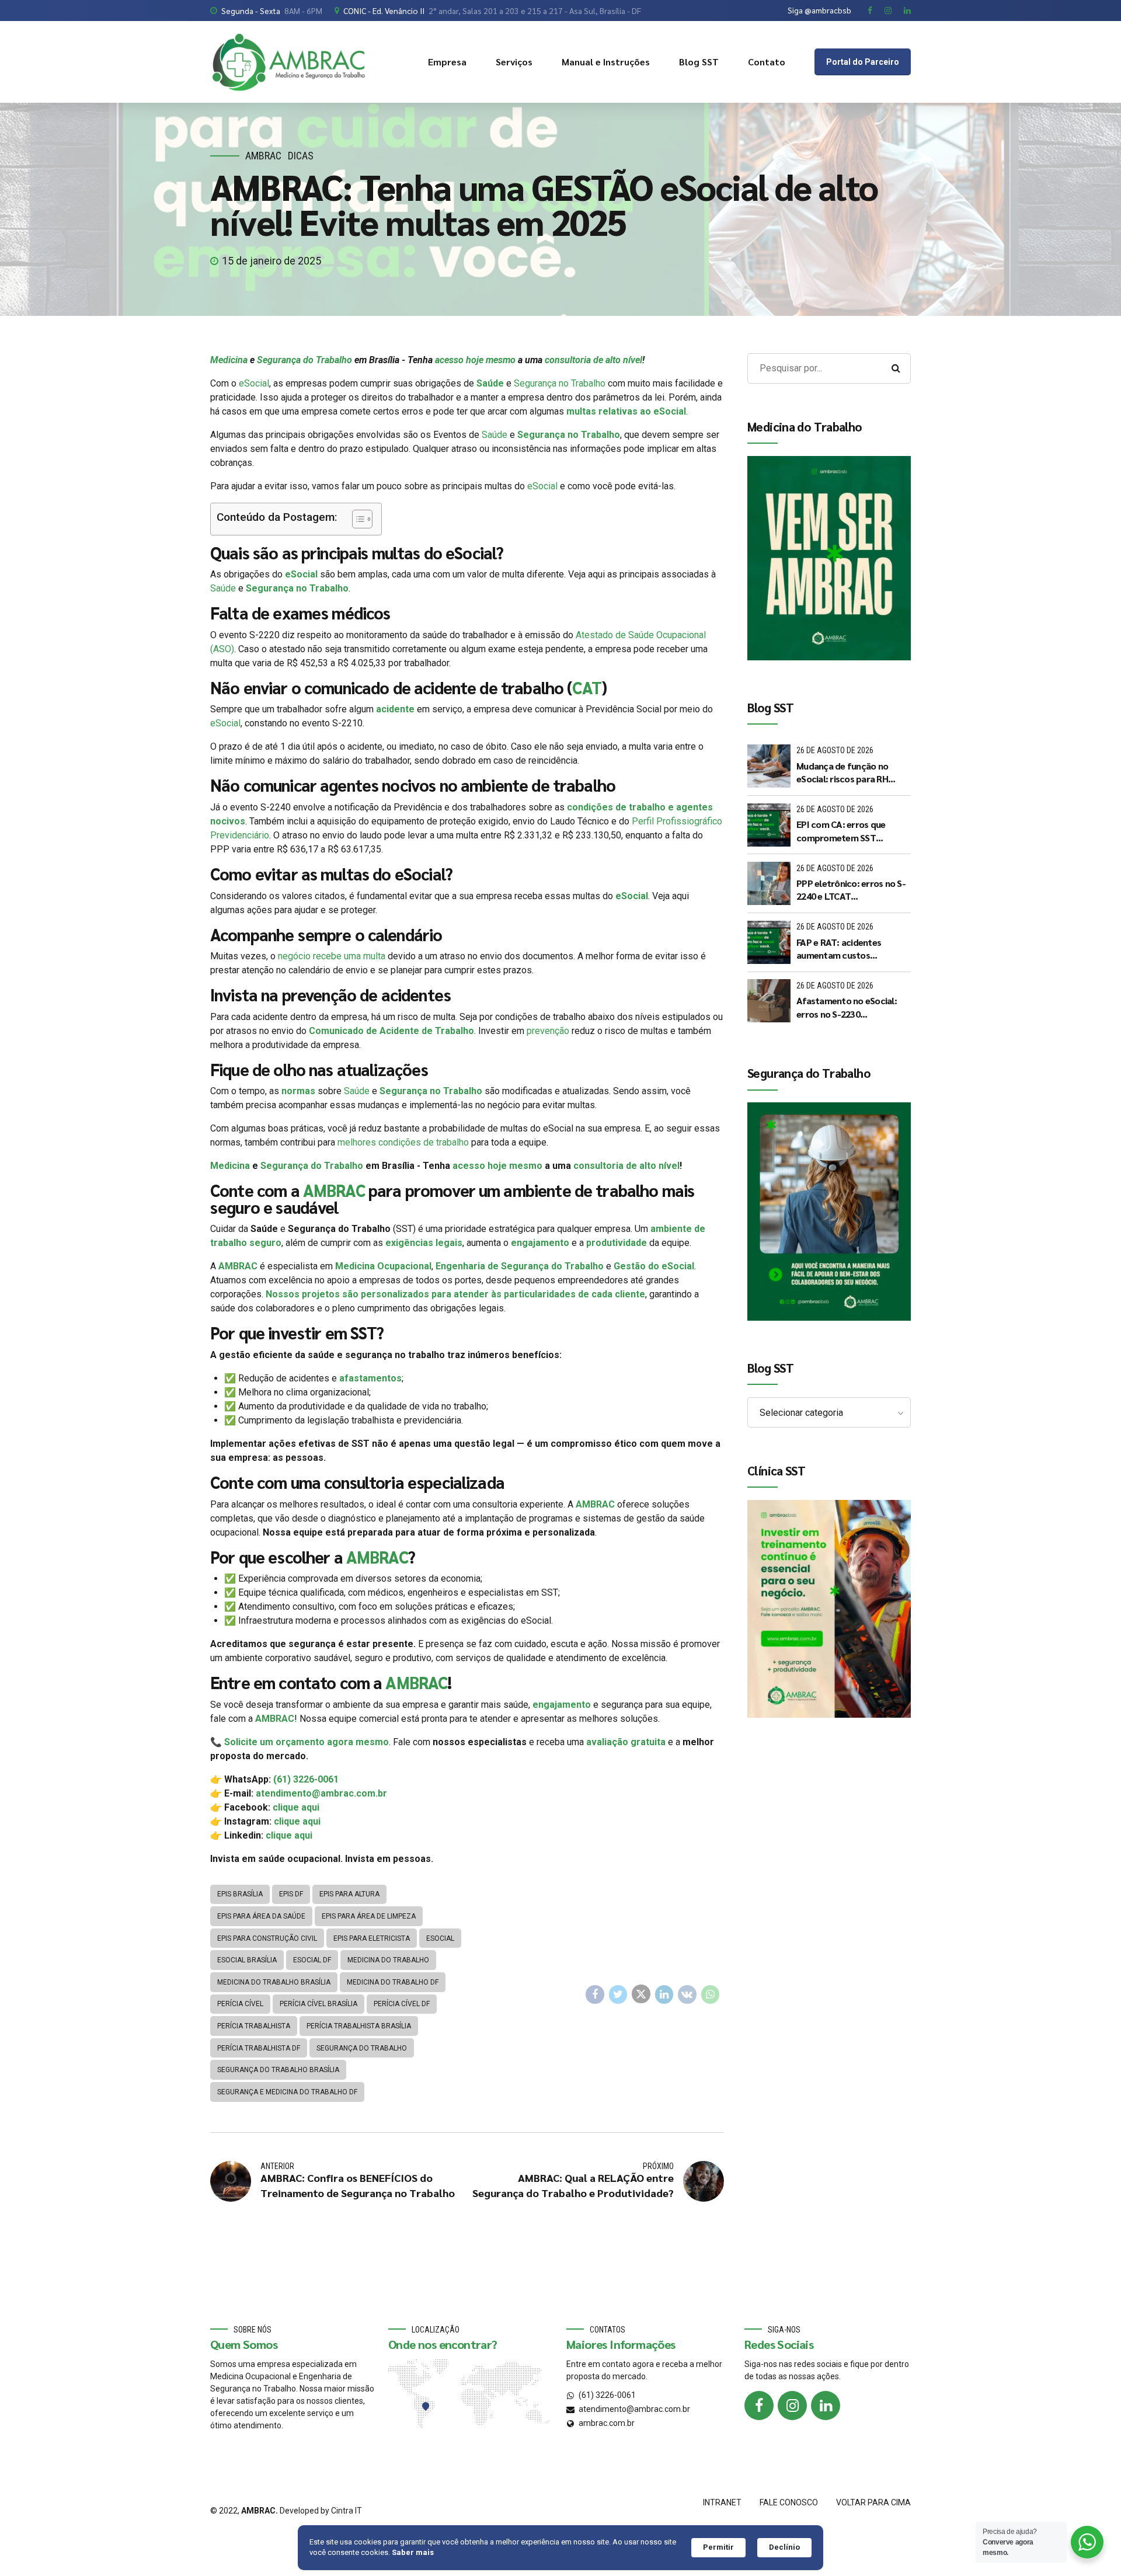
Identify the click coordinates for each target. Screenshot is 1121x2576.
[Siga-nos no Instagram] (792, 2406)
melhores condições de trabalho (403, 1142)
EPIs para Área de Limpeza (369, 1916)
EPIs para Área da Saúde (261, 1916)
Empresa (447, 62)
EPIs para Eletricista (372, 1938)
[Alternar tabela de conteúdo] (356, 519)
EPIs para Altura (349, 1894)
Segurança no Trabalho (560, 383)
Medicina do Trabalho (388, 1960)
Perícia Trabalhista (254, 2026)
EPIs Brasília (240, 1894)
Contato (767, 62)
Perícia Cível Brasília (318, 2004)
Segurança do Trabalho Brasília (278, 2070)
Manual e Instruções (606, 62)
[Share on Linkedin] (664, 1994)
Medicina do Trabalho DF (393, 1982)
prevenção (548, 1031)
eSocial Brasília (247, 1960)
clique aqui (296, 1807)
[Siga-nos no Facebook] (759, 2406)
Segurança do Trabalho (304, 360)
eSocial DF (312, 1960)
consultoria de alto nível (593, 360)
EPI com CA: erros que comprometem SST (841, 831)
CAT (586, 687)
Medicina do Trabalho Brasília (274, 1982)
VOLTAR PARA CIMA (873, 2502)
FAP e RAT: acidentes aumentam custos (839, 948)
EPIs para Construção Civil (267, 1938)
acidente (395, 709)
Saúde (489, 383)
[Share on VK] (687, 1994)
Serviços (514, 62)
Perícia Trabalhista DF (259, 2048)
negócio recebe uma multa (332, 956)
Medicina (229, 360)
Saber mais (413, 2552)
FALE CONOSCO (789, 2502)
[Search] (896, 368)
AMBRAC (263, 156)
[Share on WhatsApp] (711, 1994)
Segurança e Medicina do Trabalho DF (287, 2092)
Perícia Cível (240, 2004)
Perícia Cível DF (402, 2004)
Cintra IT (347, 2511)
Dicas (301, 156)
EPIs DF (291, 1894)
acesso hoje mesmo (475, 360)
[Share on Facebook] (595, 1994)
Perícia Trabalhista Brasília (359, 2026)
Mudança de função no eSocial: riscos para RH (842, 772)
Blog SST (699, 62)
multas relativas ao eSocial (626, 411)
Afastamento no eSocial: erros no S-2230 (847, 1007)
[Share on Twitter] (618, 1994)
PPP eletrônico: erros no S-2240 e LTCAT (851, 890)
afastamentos (370, 1378)
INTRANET (722, 2502)
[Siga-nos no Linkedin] (826, 2406)
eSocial (254, 383)
